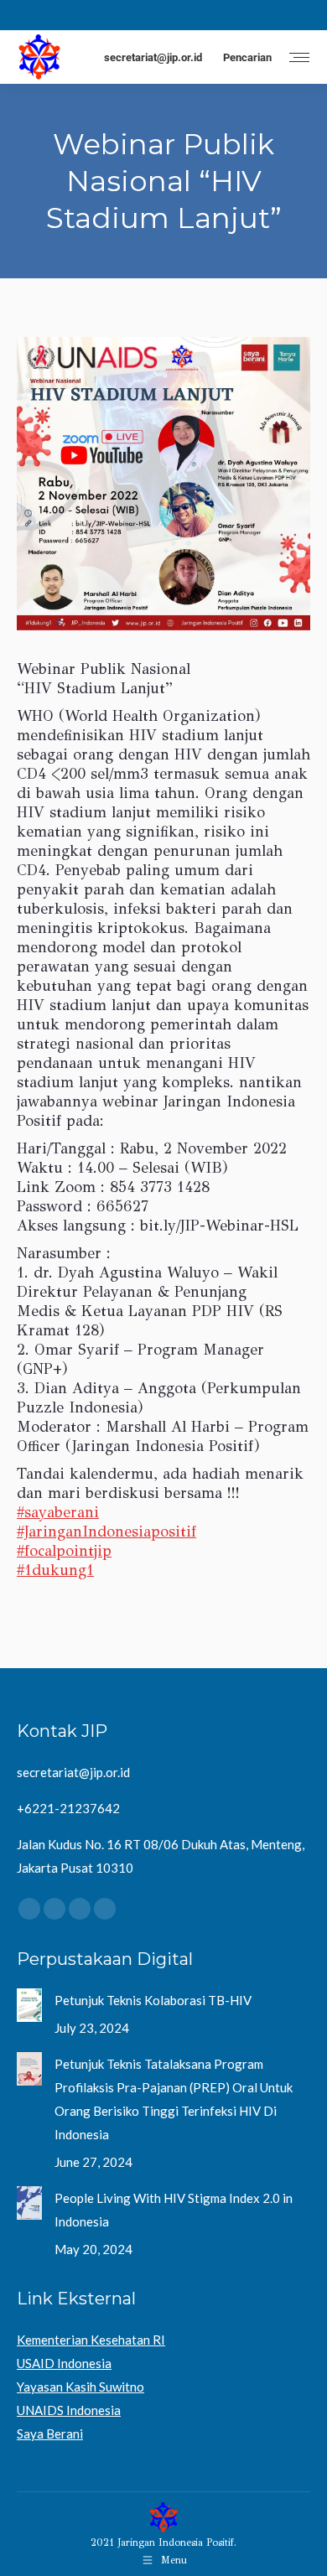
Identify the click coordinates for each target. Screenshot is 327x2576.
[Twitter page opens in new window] (78, 15)
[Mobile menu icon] (299, 57)
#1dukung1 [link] (55, 1570)
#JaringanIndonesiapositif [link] (106, 1532)
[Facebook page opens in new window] (28, 15)
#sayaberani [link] (58, 1512)
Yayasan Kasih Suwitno (80, 2387)
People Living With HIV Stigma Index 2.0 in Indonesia (174, 2210)
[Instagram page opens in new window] (53, 15)
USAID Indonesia (64, 2363)
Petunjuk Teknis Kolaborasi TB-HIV (153, 2000)
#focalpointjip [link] (64, 1551)
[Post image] (29, 2005)
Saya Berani (50, 2433)
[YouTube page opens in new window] (103, 15)
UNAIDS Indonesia (69, 2410)
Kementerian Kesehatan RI (91, 2340)
